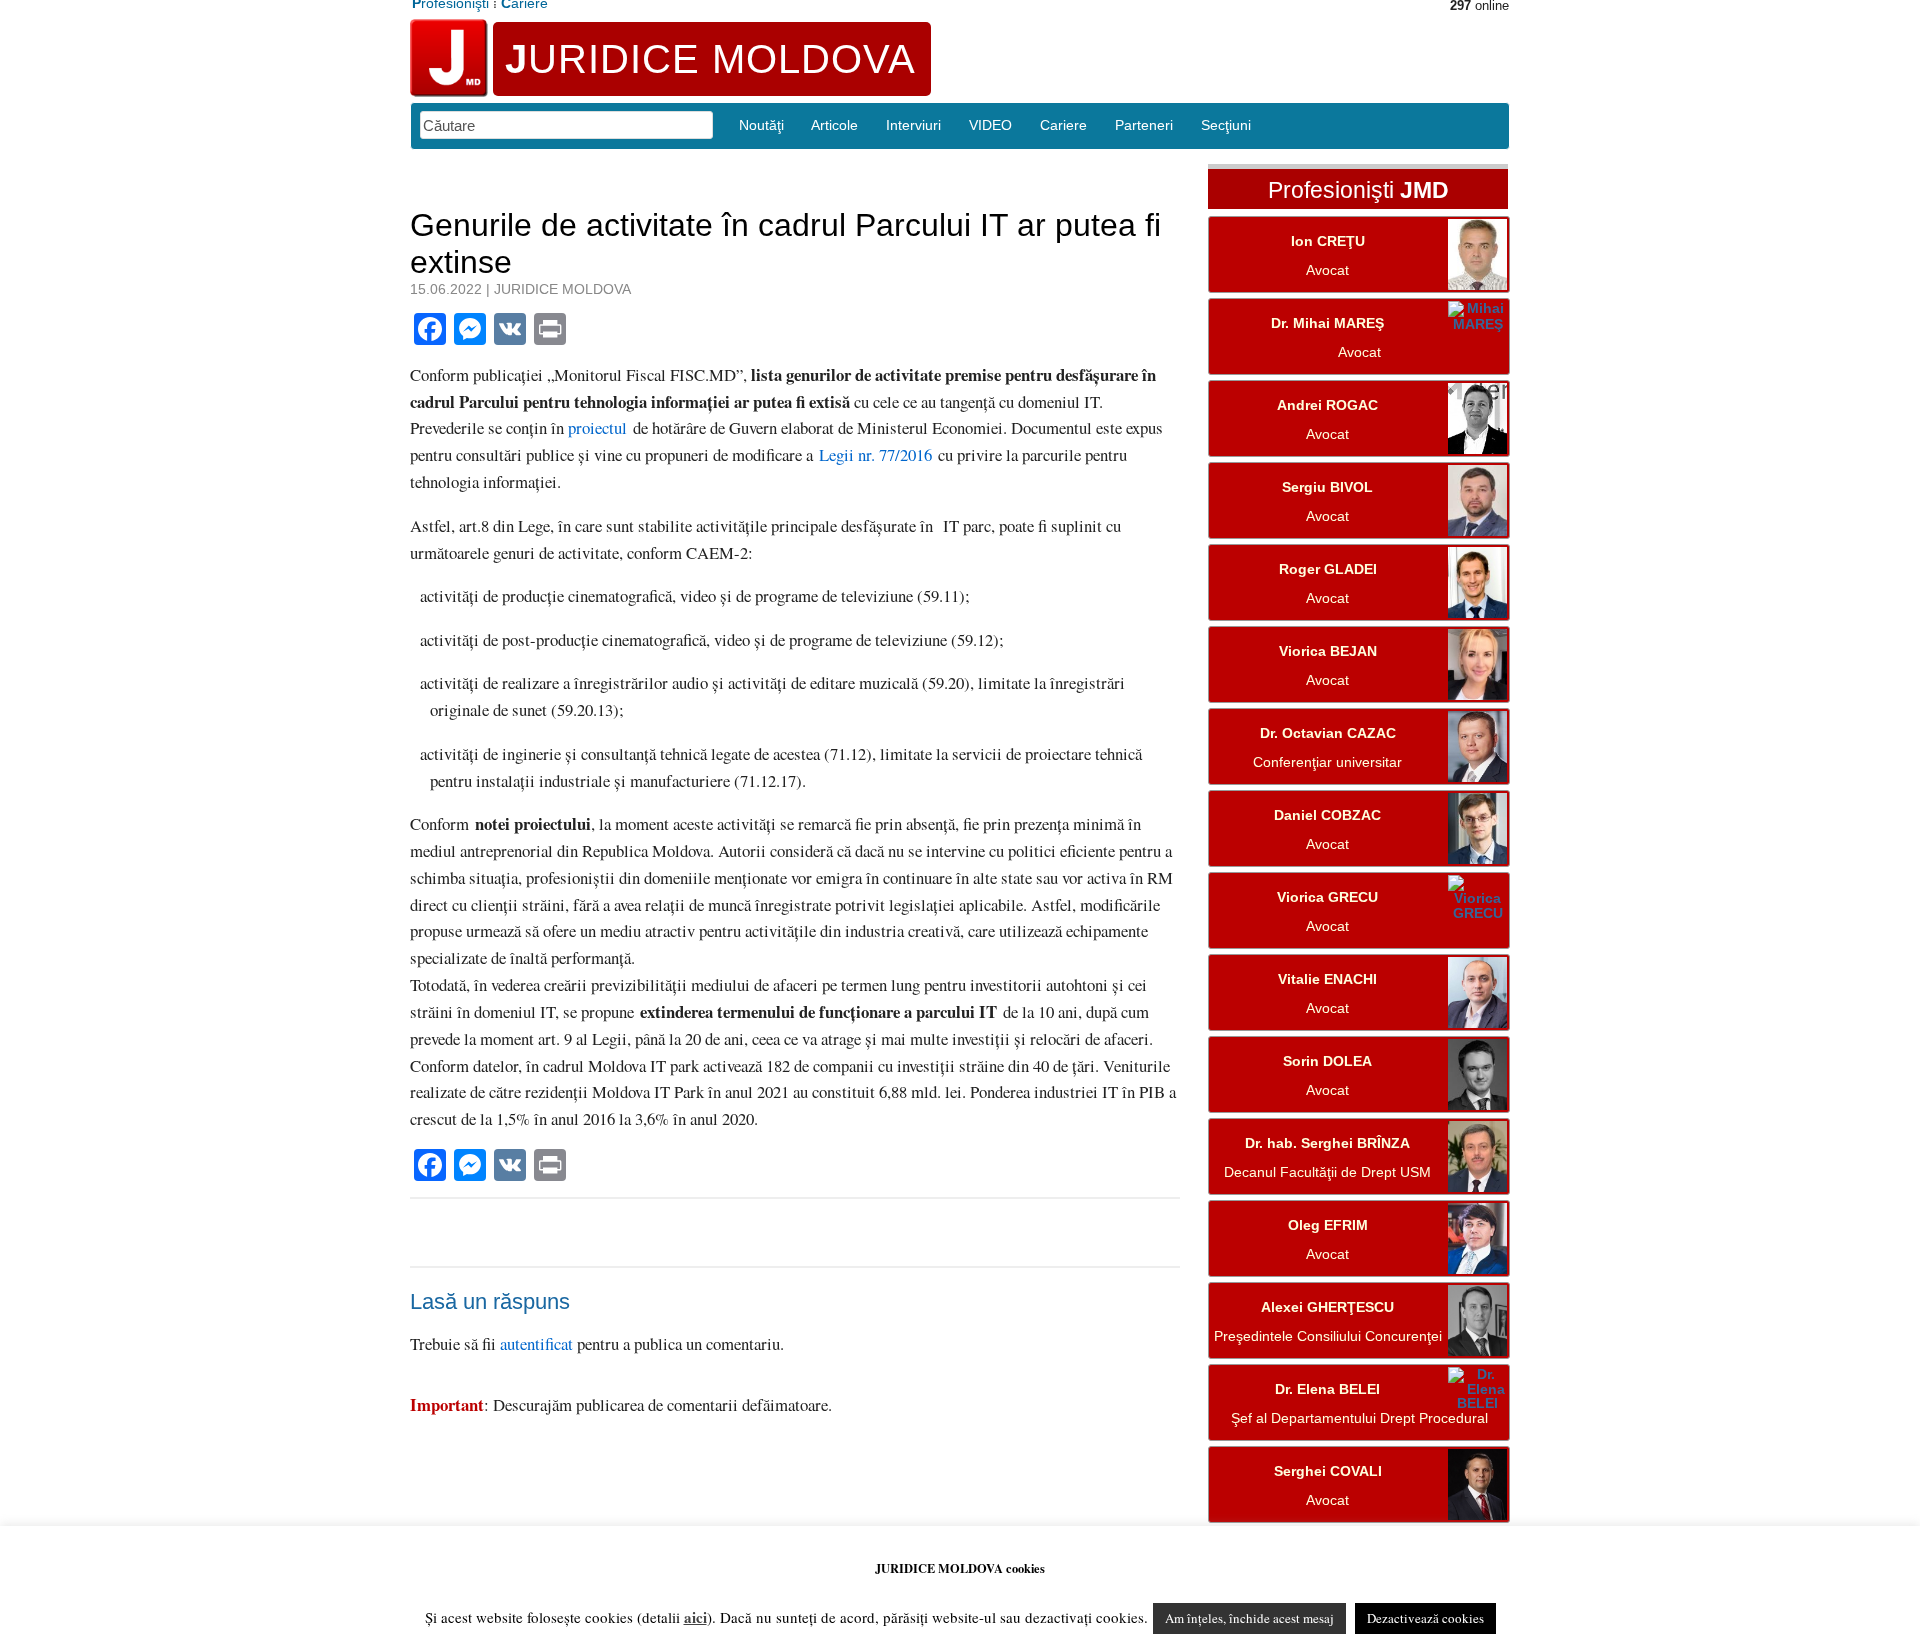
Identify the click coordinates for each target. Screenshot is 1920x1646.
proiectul (597, 427)
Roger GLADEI (1328, 569)
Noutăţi (761, 125)
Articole (834, 125)
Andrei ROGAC (1327, 405)
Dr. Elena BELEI (1327, 1389)
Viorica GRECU (1327, 897)
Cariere (1063, 125)
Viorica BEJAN (1328, 651)
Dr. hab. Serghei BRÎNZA (1327, 1143)
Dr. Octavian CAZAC (1328, 733)
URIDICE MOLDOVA (710, 59)
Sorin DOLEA (1327, 1061)
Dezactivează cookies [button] (1425, 1618)
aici (695, 1617)
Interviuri (913, 125)
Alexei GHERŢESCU (1327, 1307)
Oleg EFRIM (1328, 1225)
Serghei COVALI (1328, 1471)
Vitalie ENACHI (1327, 979)
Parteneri (1144, 125)
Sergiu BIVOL (1327, 487)
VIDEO (990, 125)
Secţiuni (1226, 125)
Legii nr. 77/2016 (875, 454)
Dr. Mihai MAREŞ (1327, 323)
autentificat (536, 1343)
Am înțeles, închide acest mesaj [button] (1249, 1618)
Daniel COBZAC (1327, 815)
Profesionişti (1358, 191)
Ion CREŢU (1328, 241)
